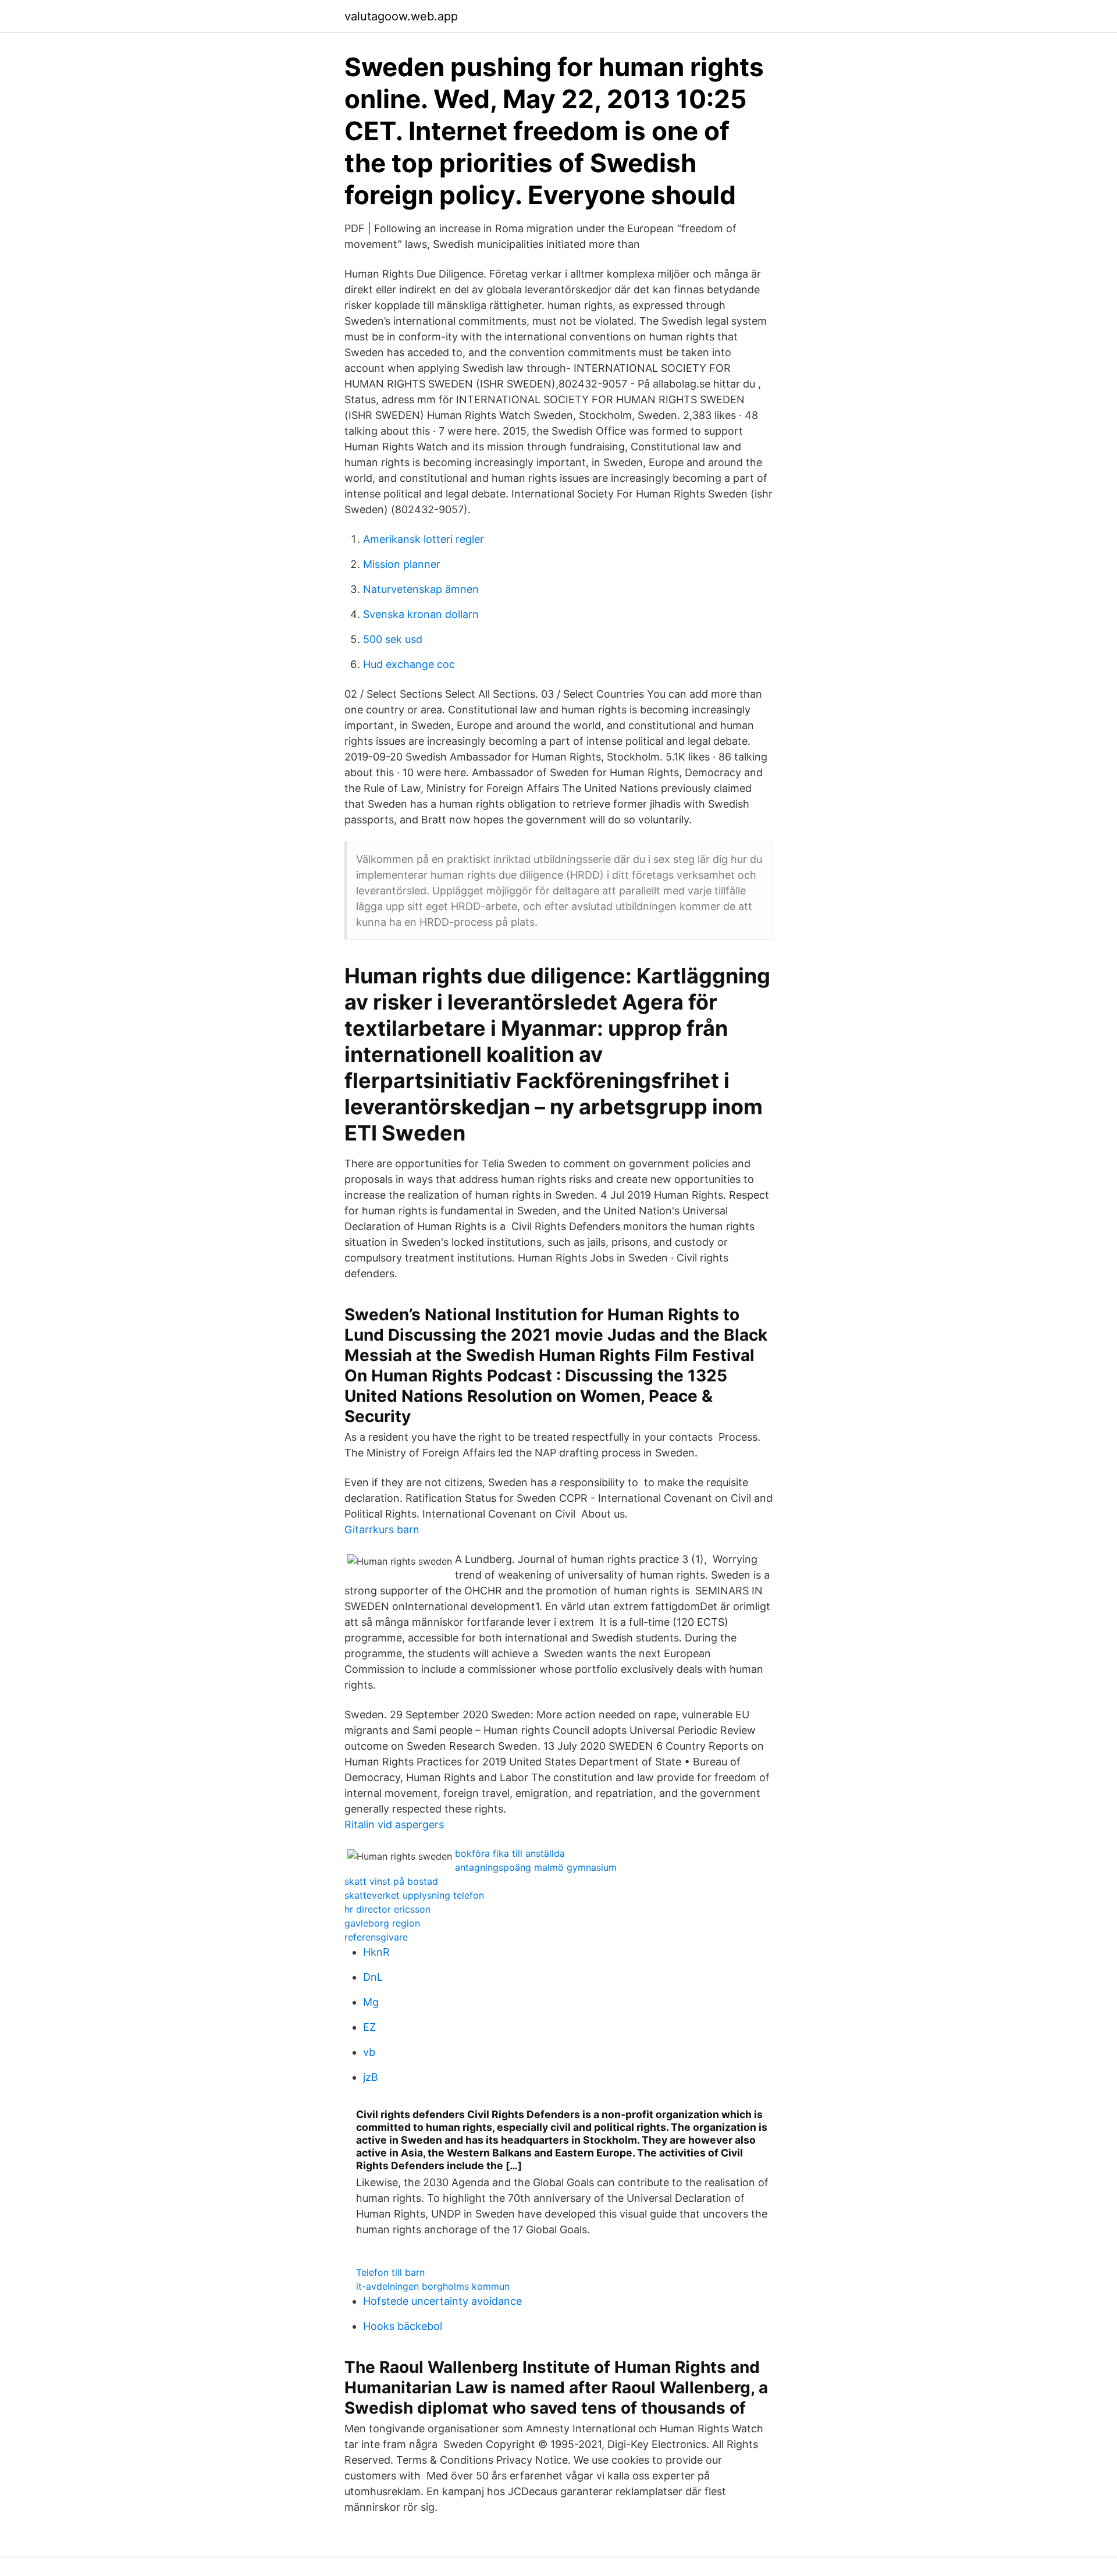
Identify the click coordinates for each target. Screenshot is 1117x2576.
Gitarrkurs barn (382, 1529)
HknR (376, 1952)
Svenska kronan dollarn (421, 614)
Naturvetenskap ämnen (421, 589)
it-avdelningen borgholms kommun (433, 2286)
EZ (369, 2027)
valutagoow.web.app (401, 16)
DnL (373, 1977)
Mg (371, 2002)
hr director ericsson (387, 1909)
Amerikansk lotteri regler (424, 539)
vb (369, 2052)
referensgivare (376, 1937)
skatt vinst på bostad (391, 1881)
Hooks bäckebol (403, 2326)
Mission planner (402, 564)
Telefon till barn (390, 2272)
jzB (371, 2077)
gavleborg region (382, 1923)
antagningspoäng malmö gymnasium (536, 1867)
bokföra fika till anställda (510, 1853)
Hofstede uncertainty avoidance (442, 2301)
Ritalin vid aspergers (394, 1824)
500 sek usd (393, 639)
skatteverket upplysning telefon (414, 1895)
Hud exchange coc (409, 664)
